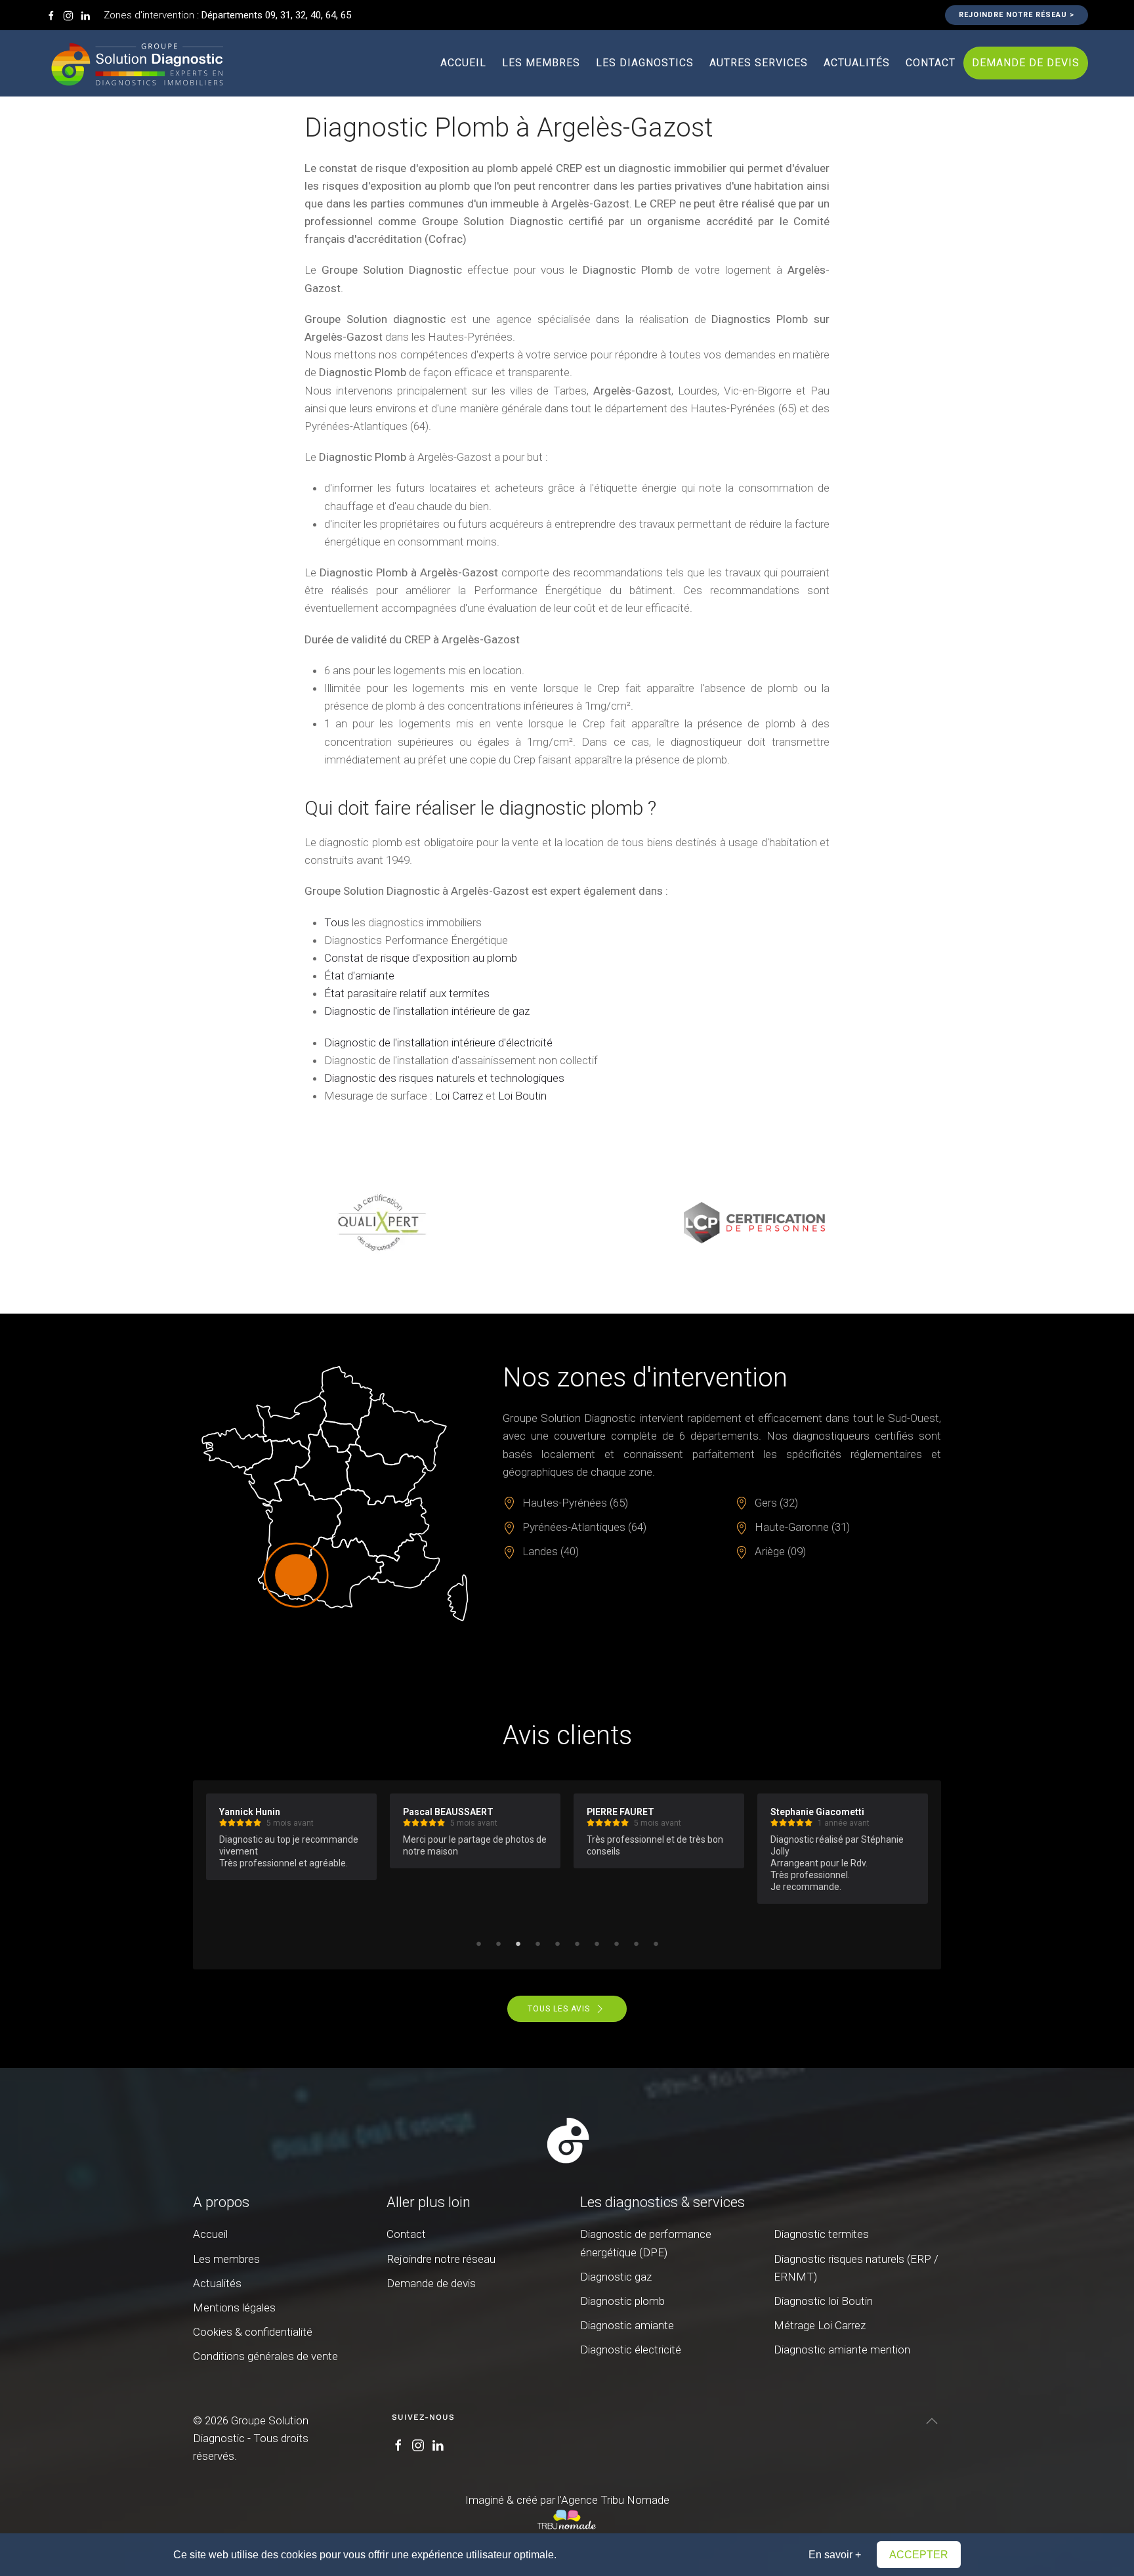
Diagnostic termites (821, 2234)
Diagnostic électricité (631, 2350)
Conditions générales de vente (265, 2356)
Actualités (857, 63)
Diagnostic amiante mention (842, 2350)
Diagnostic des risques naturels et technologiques (444, 1078)
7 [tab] (597, 1943)
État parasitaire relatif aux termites (407, 993)
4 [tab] (537, 1943)
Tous (337, 922)
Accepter (919, 2555)
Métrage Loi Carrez (820, 2325)
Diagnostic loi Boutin (823, 2301)
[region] (567, 1222)
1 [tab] (478, 1943)
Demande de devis (1026, 63)
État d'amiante (359, 976)
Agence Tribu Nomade (615, 2500)
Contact (931, 63)
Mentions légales (234, 2308)
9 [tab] (636, 1943)
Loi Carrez (459, 1096)
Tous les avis (559, 2009)
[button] (932, 2421)
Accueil (463, 63)
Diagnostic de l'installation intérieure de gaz (427, 1011)
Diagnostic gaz (616, 2277)
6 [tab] (577, 1943)
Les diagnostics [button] (645, 63)
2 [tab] (498, 1943)
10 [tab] (656, 1943)
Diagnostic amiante (627, 2325)
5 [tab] (557, 1943)
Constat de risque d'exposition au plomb (421, 958)
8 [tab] (616, 1943)
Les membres (541, 63)
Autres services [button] (759, 63)
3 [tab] (518, 1943)
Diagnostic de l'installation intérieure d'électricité (438, 1042)
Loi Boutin (522, 1096)
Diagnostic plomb (622, 2301)
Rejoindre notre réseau (441, 2259)
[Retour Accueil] (138, 63)
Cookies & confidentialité (253, 2332)
